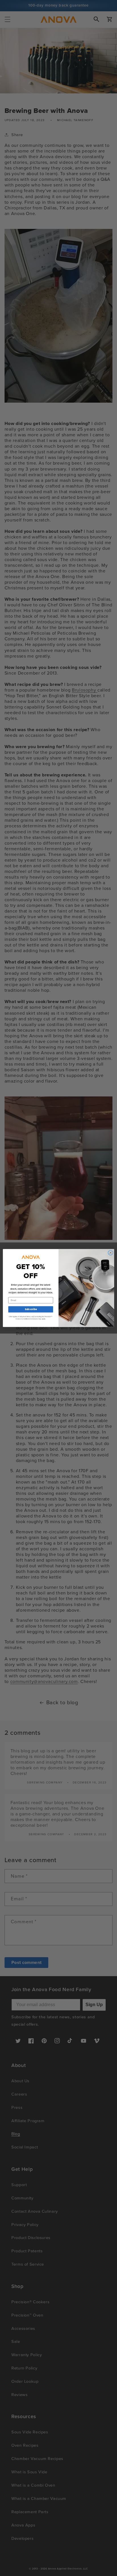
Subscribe (31, 1309)
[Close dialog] (110, 1253)
